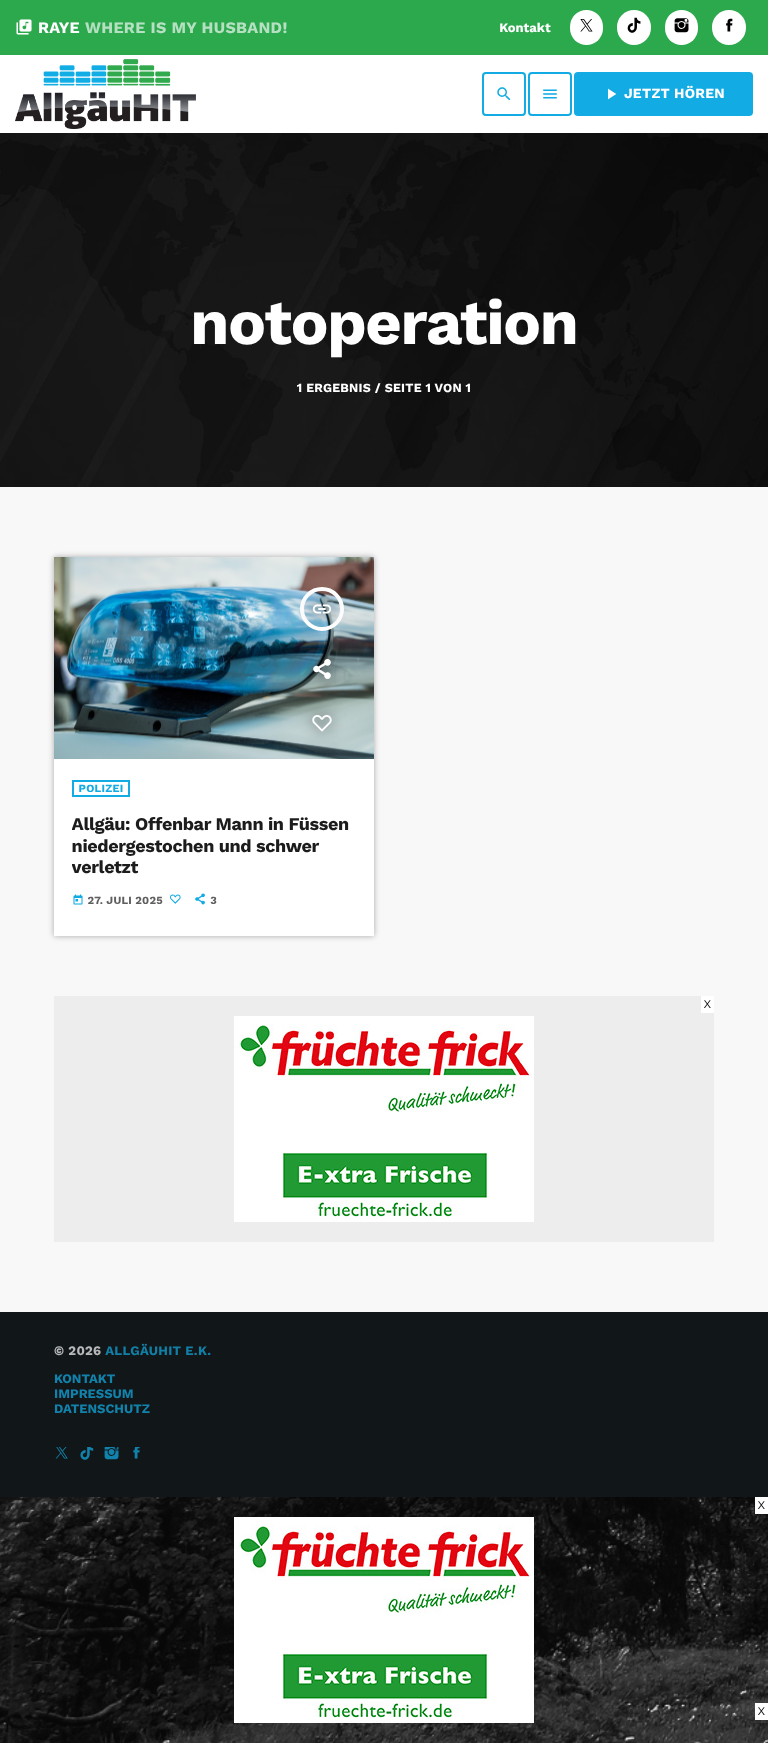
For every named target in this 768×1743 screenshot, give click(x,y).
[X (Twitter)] (587, 27)
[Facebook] (729, 27)
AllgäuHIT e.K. (158, 1351)
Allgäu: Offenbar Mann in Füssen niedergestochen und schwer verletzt (210, 846)
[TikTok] (634, 27)
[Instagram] (682, 27)
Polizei (101, 788)
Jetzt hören (663, 94)
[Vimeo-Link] (105, 94)
